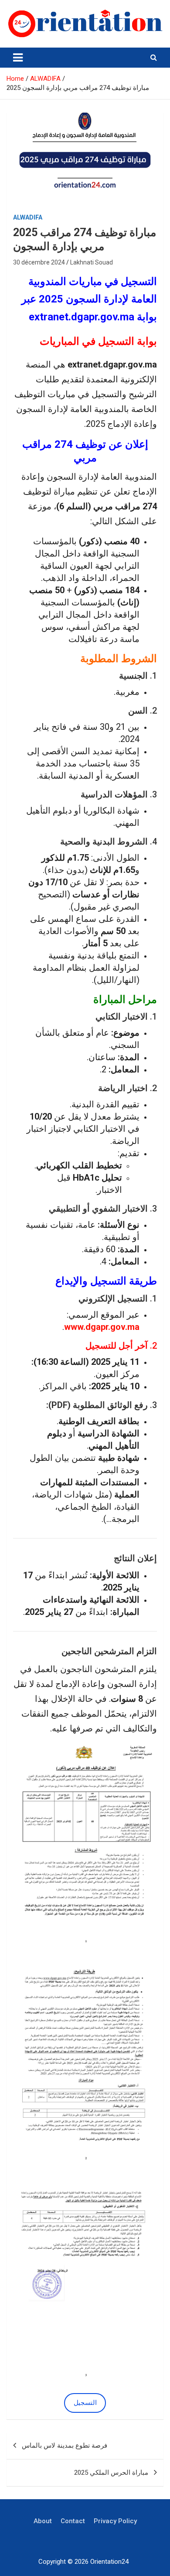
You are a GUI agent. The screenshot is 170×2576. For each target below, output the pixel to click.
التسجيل (85, 2403)
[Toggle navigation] (18, 58)
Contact (73, 2521)
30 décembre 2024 (39, 262)
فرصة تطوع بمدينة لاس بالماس (65, 2445)
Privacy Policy (115, 2521)
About (43, 2521)
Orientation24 (109, 2562)
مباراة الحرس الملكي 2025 (111, 2473)
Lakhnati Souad (92, 262)
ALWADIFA (28, 217)
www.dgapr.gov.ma (102, 1327)
